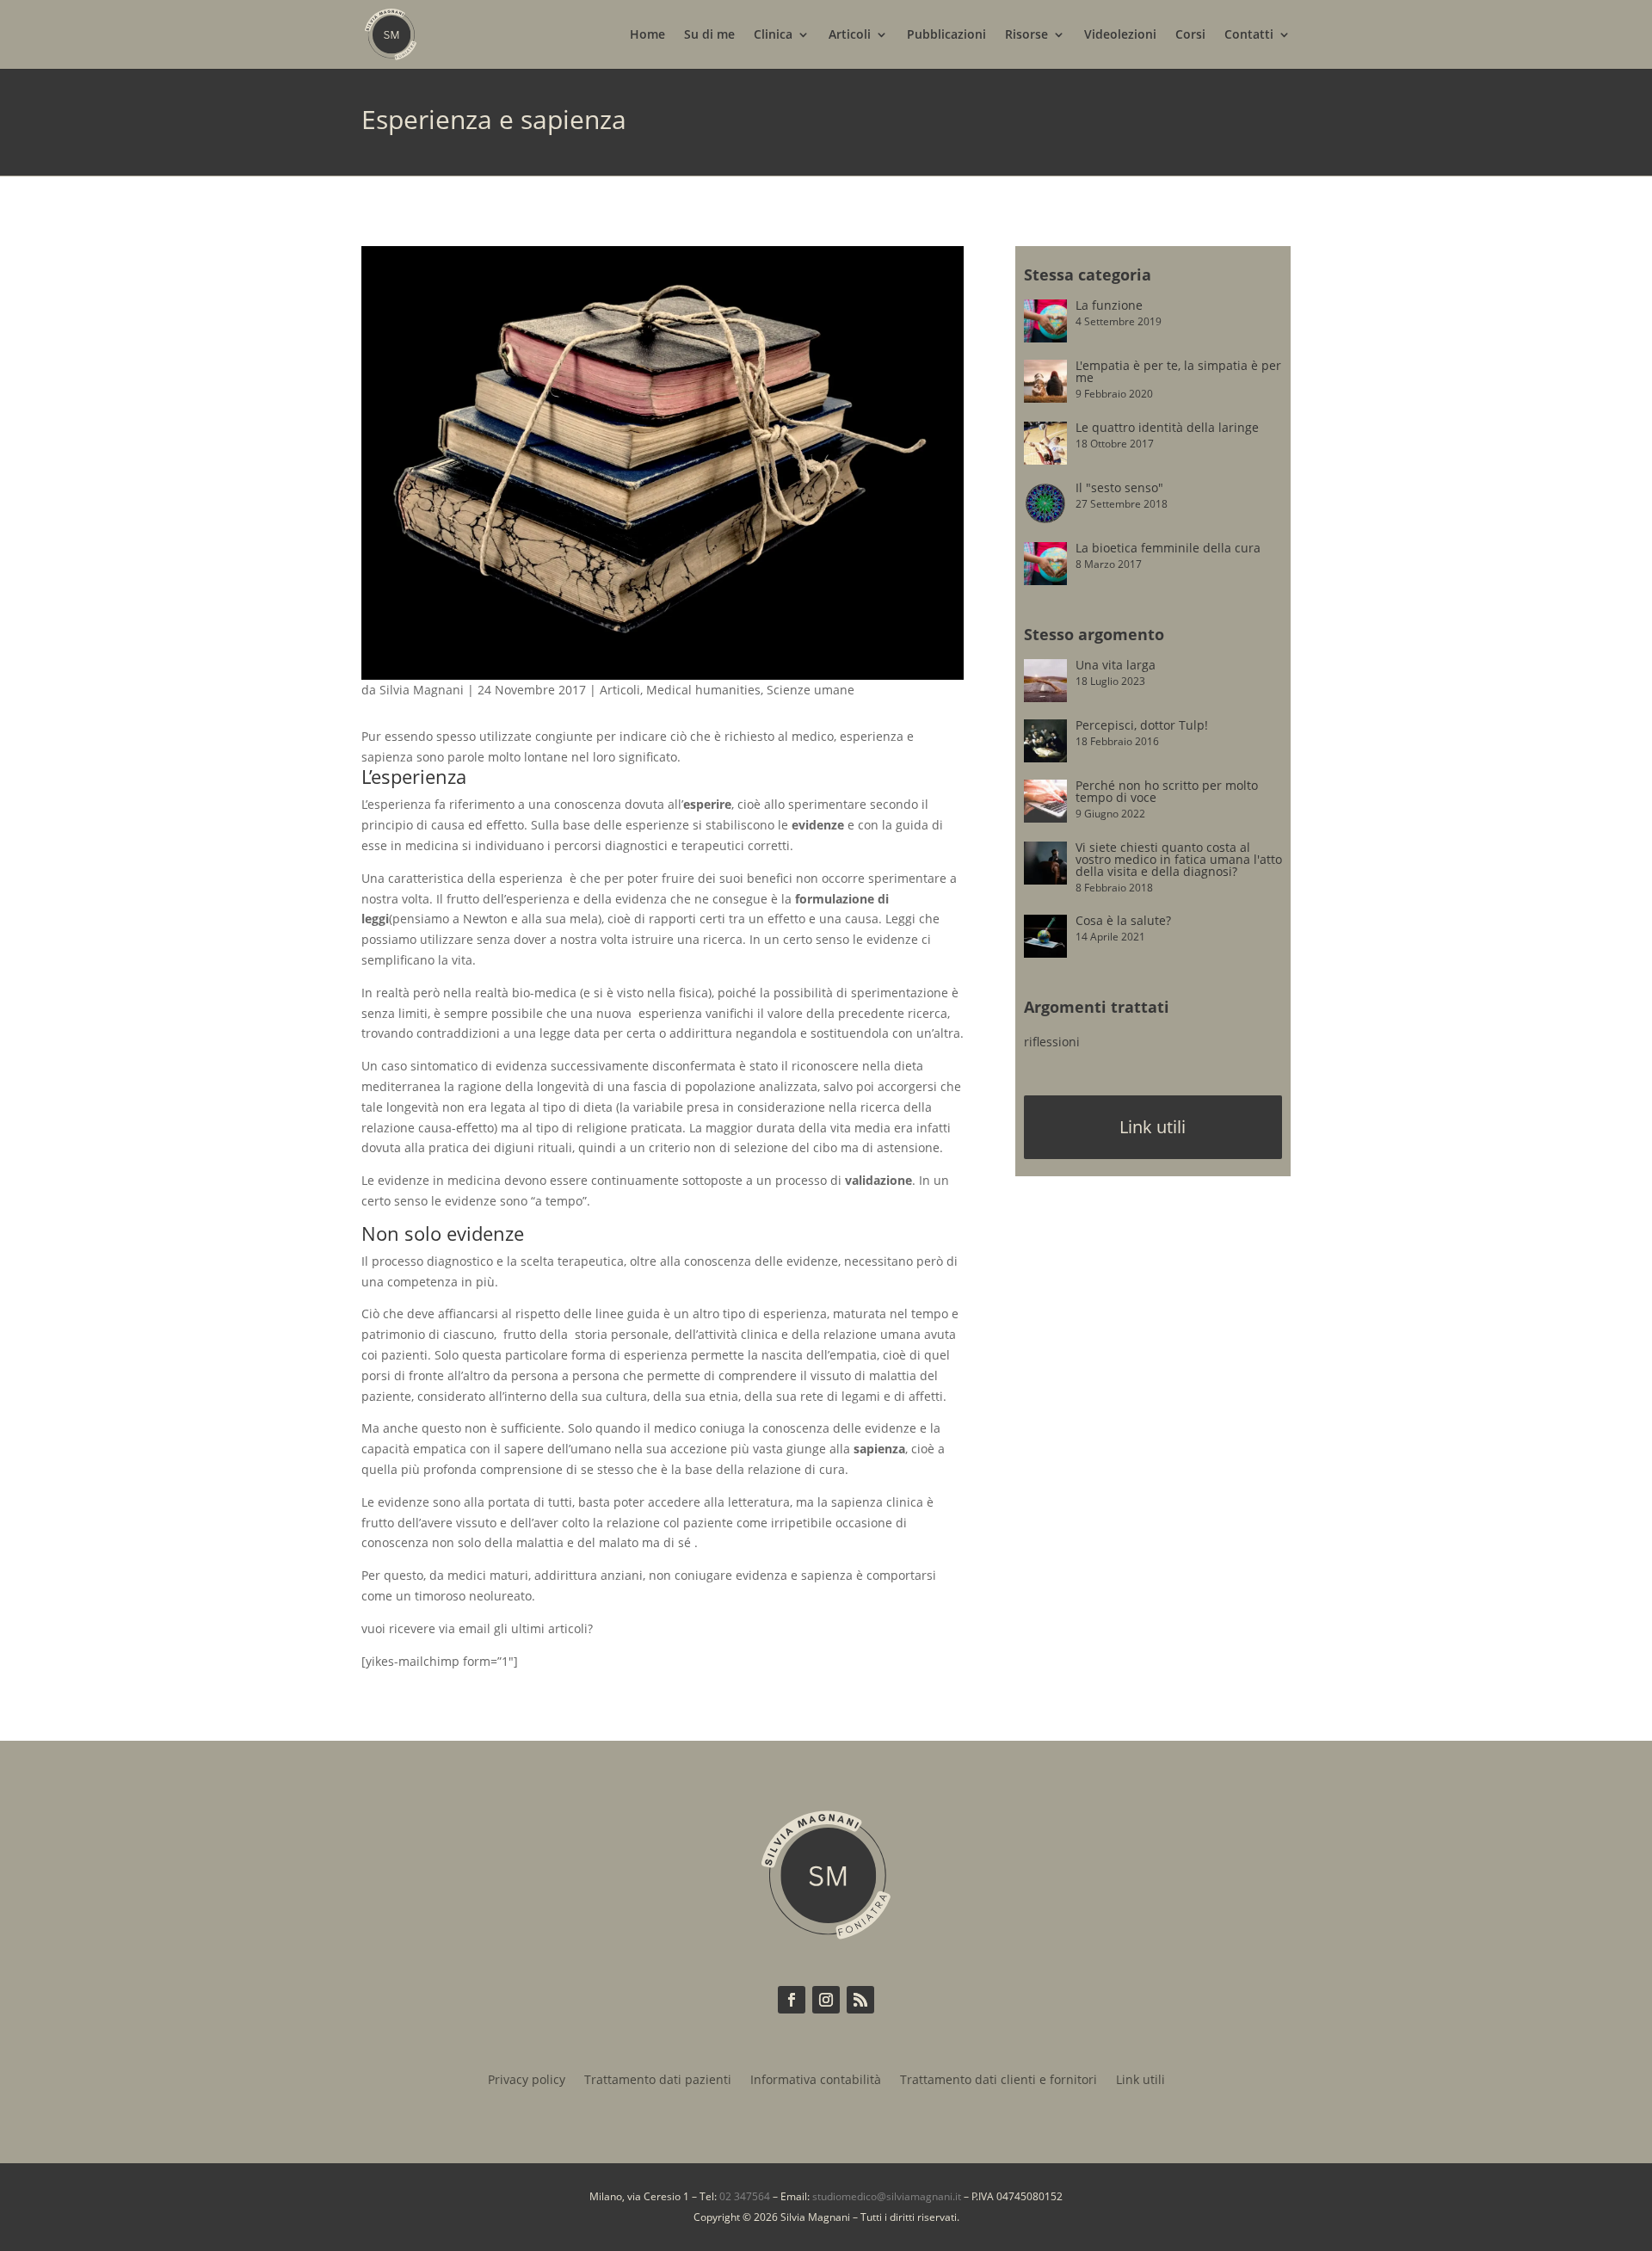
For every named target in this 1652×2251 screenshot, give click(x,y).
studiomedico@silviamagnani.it (887, 2196)
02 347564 (745, 2196)
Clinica (773, 35)
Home (647, 35)
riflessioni (1052, 1042)
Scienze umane (811, 690)
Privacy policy (527, 2081)
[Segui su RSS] (860, 2000)
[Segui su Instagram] (826, 2000)
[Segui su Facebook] (792, 2000)
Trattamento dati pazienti (658, 2081)
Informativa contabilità (816, 2081)
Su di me (709, 35)
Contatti (1249, 35)
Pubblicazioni (946, 35)
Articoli (850, 35)
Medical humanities (703, 690)
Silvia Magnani (422, 690)
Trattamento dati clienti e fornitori (999, 2081)
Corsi (1190, 35)
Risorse (1026, 35)
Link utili (1153, 1127)
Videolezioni (1120, 35)
